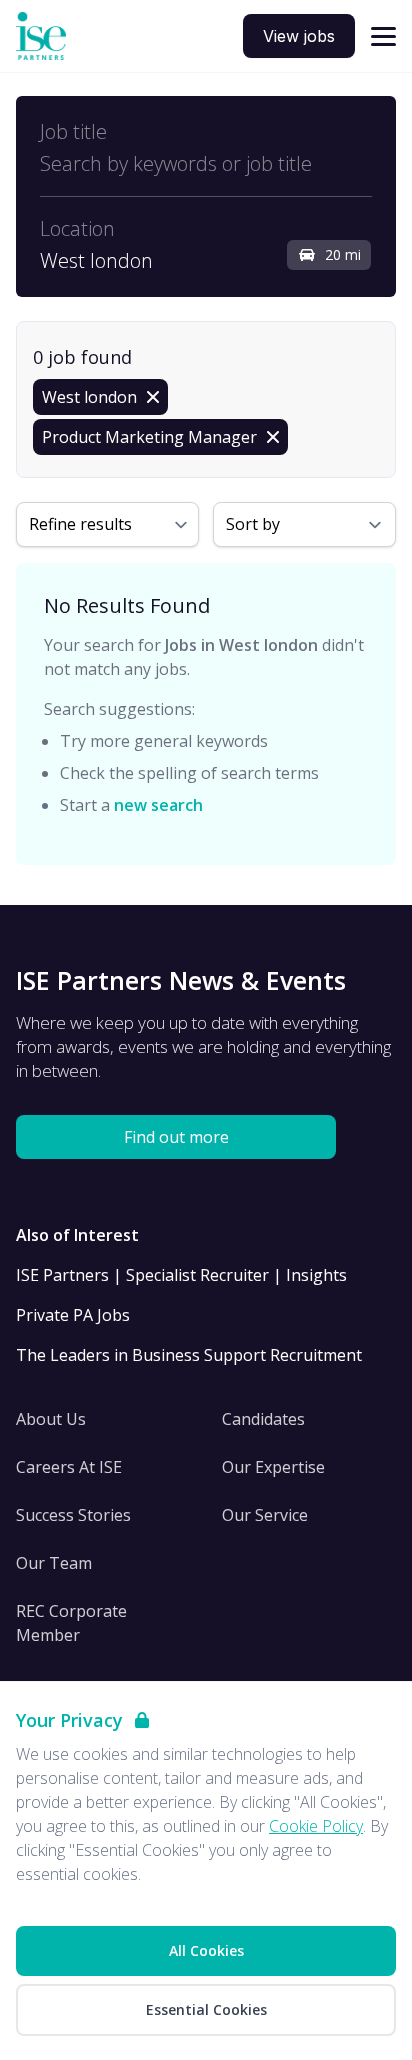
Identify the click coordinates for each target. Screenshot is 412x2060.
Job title (73, 132)
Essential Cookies (206, 2009)
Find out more (176, 1137)
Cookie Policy (316, 1826)
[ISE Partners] (41, 36)
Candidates (263, 1419)
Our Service (265, 1515)
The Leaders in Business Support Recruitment (189, 1355)
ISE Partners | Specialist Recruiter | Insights (181, 1275)
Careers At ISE (69, 1467)
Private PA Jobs (73, 1315)
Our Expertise (273, 1467)
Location (77, 229)
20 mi (343, 254)
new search (158, 805)
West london (96, 261)
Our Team (54, 1563)
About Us (51, 1419)
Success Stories (73, 1515)
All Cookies (206, 1950)
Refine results (80, 524)
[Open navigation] (383, 36)
